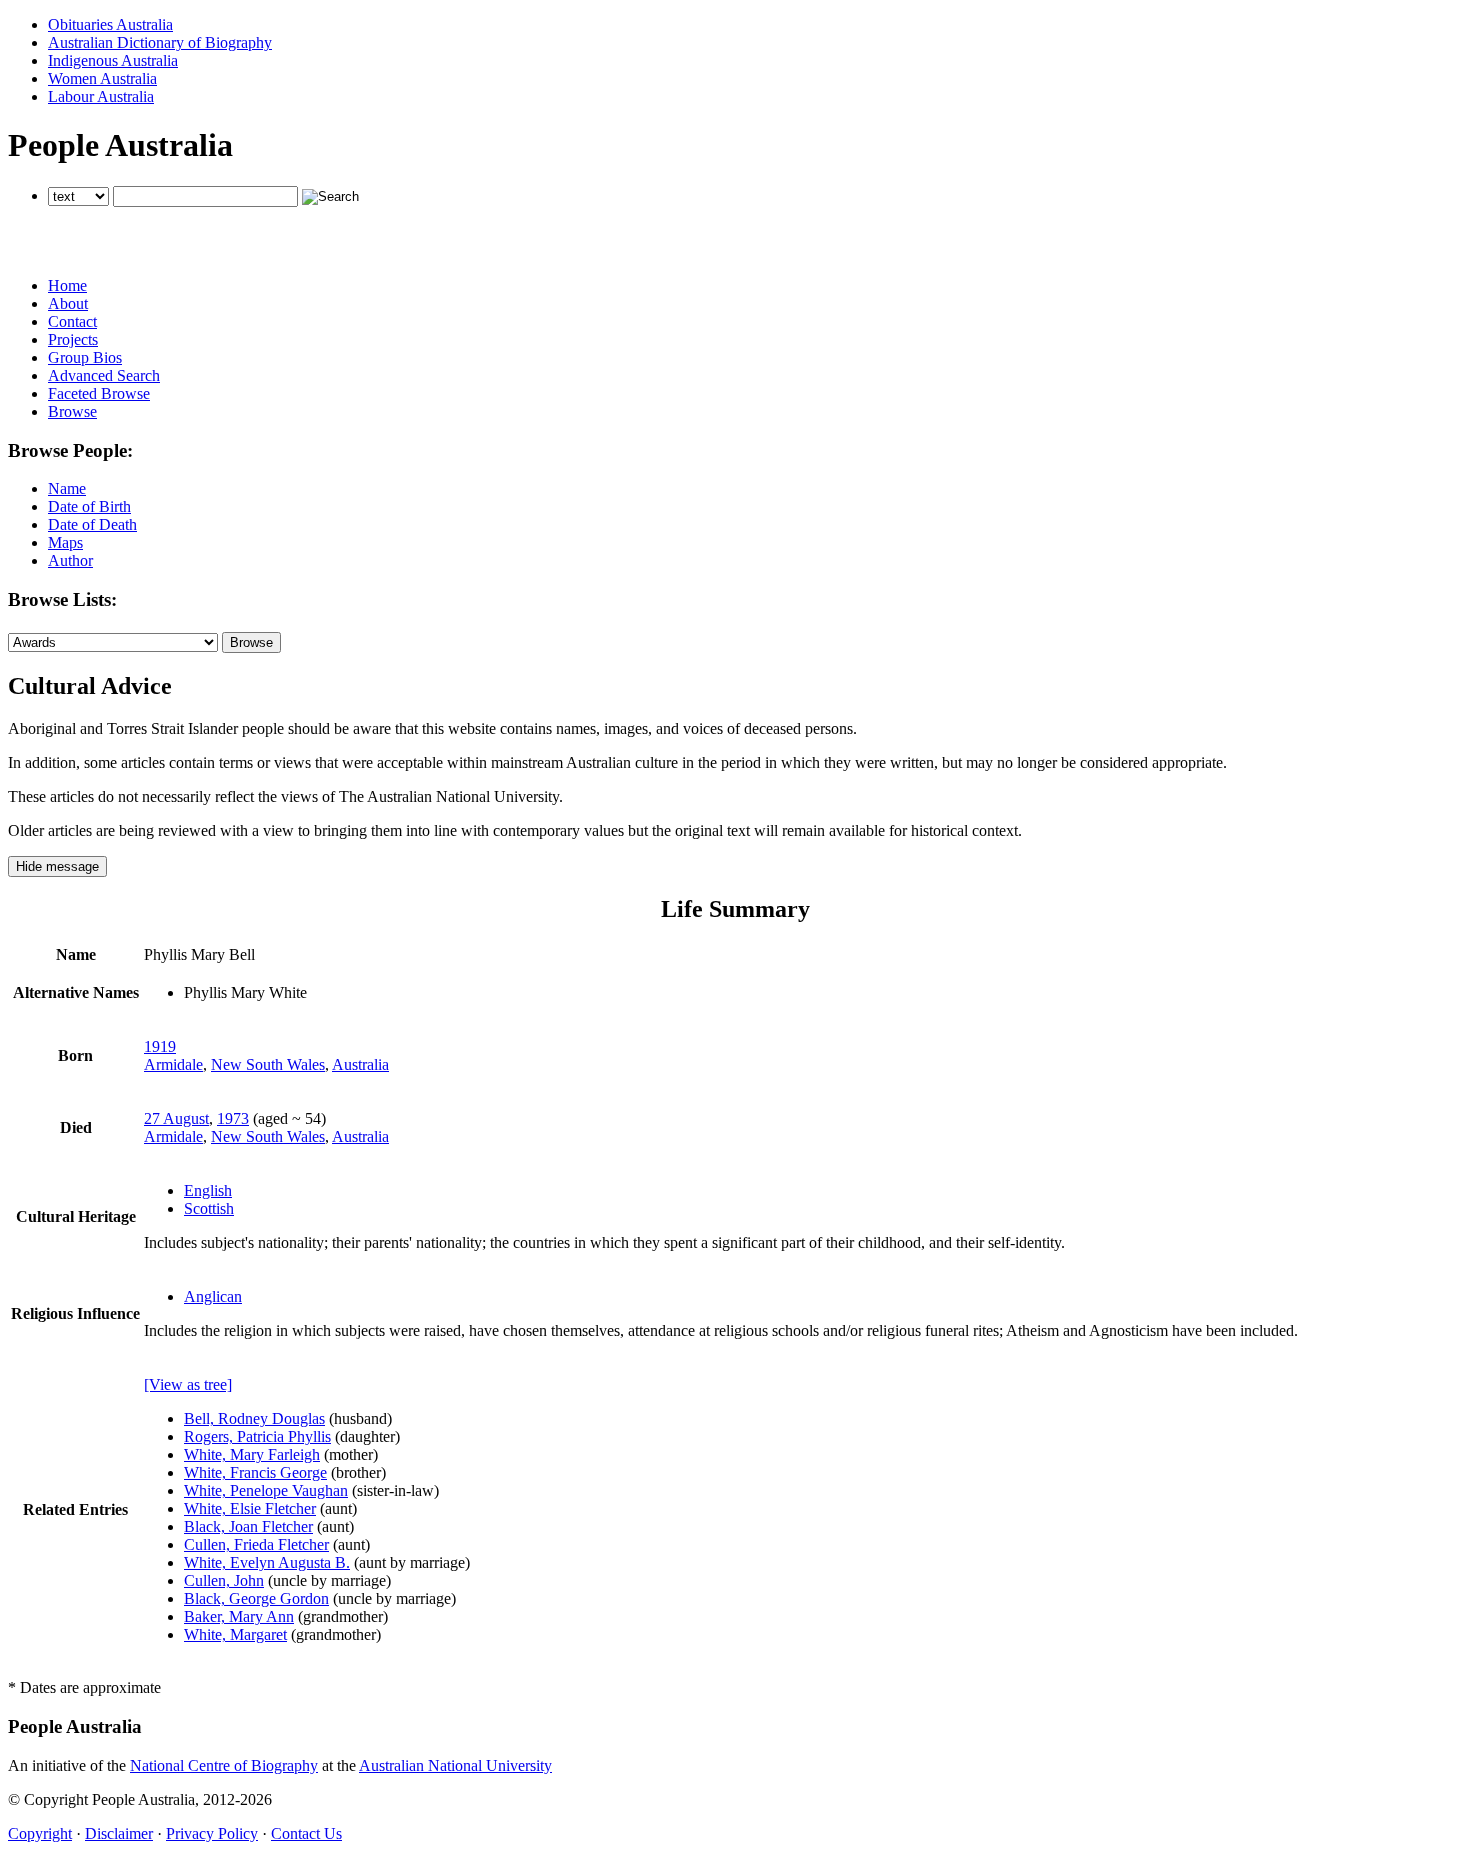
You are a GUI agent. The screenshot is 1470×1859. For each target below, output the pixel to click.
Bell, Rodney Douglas (254, 1418)
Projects (73, 339)
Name (67, 488)
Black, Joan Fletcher (248, 1526)
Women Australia (102, 78)
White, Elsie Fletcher (250, 1508)
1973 (233, 1118)
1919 (160, 1046)
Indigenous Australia (113, 60)
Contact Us (306, 1833)
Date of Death (92, 524)
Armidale (173, 1064)
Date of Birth (89, 506)
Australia (360, 1064)
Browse (72, 411)
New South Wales (268, 1064)
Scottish (209, 1208)
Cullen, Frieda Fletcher (256, 1544)
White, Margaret (235, 1634)
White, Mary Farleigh (252, 1454)
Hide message (57, 866)
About (68, 303)
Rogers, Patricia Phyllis (257, 1436)
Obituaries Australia (110, 24)
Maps (65, 542)
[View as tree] (188, 1384)
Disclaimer (119, 1833)
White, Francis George (255, 1472)
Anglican (213, 1296)
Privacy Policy (212, 1833)
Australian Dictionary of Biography (160, 42)
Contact (72, 321)
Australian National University (455, 1765)
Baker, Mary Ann (239, 1616)
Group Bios (85, 357)
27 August (176, 1118)
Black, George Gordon (256, 1598)
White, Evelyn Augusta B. (267, 1562)
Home (67, 285)
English (208, 1190)
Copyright (40, 1833)
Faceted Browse (99, 393)
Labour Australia (101, 96)
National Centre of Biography (224, 1765)
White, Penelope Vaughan (266, 1490)
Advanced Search (104, 375)
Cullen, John (224, 1580)
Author (70, 560)
